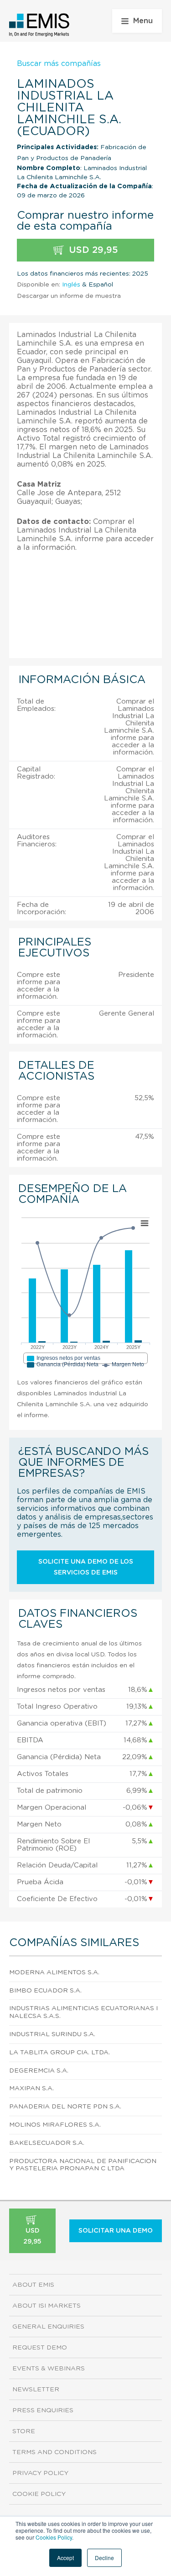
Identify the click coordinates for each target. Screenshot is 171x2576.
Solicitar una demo (116, 2231)
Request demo (40, 2348)
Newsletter (36, 2390)
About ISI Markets (47, 2306)
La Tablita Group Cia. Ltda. (60, 2053)
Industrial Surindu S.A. (52, 2034)
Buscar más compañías (59, 64)
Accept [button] (65, 2558)
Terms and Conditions (54, 2452)
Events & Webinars (49, 2369)
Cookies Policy (54, 2537)
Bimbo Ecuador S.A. (45, 1991)
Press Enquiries (43, 2410)
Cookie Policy (39, 2494)
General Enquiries (48, 2327)
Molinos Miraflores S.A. (55, 2125)
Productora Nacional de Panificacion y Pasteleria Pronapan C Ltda (83, 2165)
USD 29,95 (92, 250)
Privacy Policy (40, 2473)
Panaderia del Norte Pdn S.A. (65, 2107)
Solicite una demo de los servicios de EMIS (86, 1567)
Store (24, 2431)
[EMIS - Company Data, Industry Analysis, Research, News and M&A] (39, 25)
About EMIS (33, 2285)
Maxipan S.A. (31, 2088)
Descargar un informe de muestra (69, 296)
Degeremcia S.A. (39, 2071)
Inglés (71, 285)
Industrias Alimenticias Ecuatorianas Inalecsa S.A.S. (83, 2012)
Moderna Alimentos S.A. (54, 1972)
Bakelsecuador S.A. (47, 2143)
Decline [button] (104, 2558)
